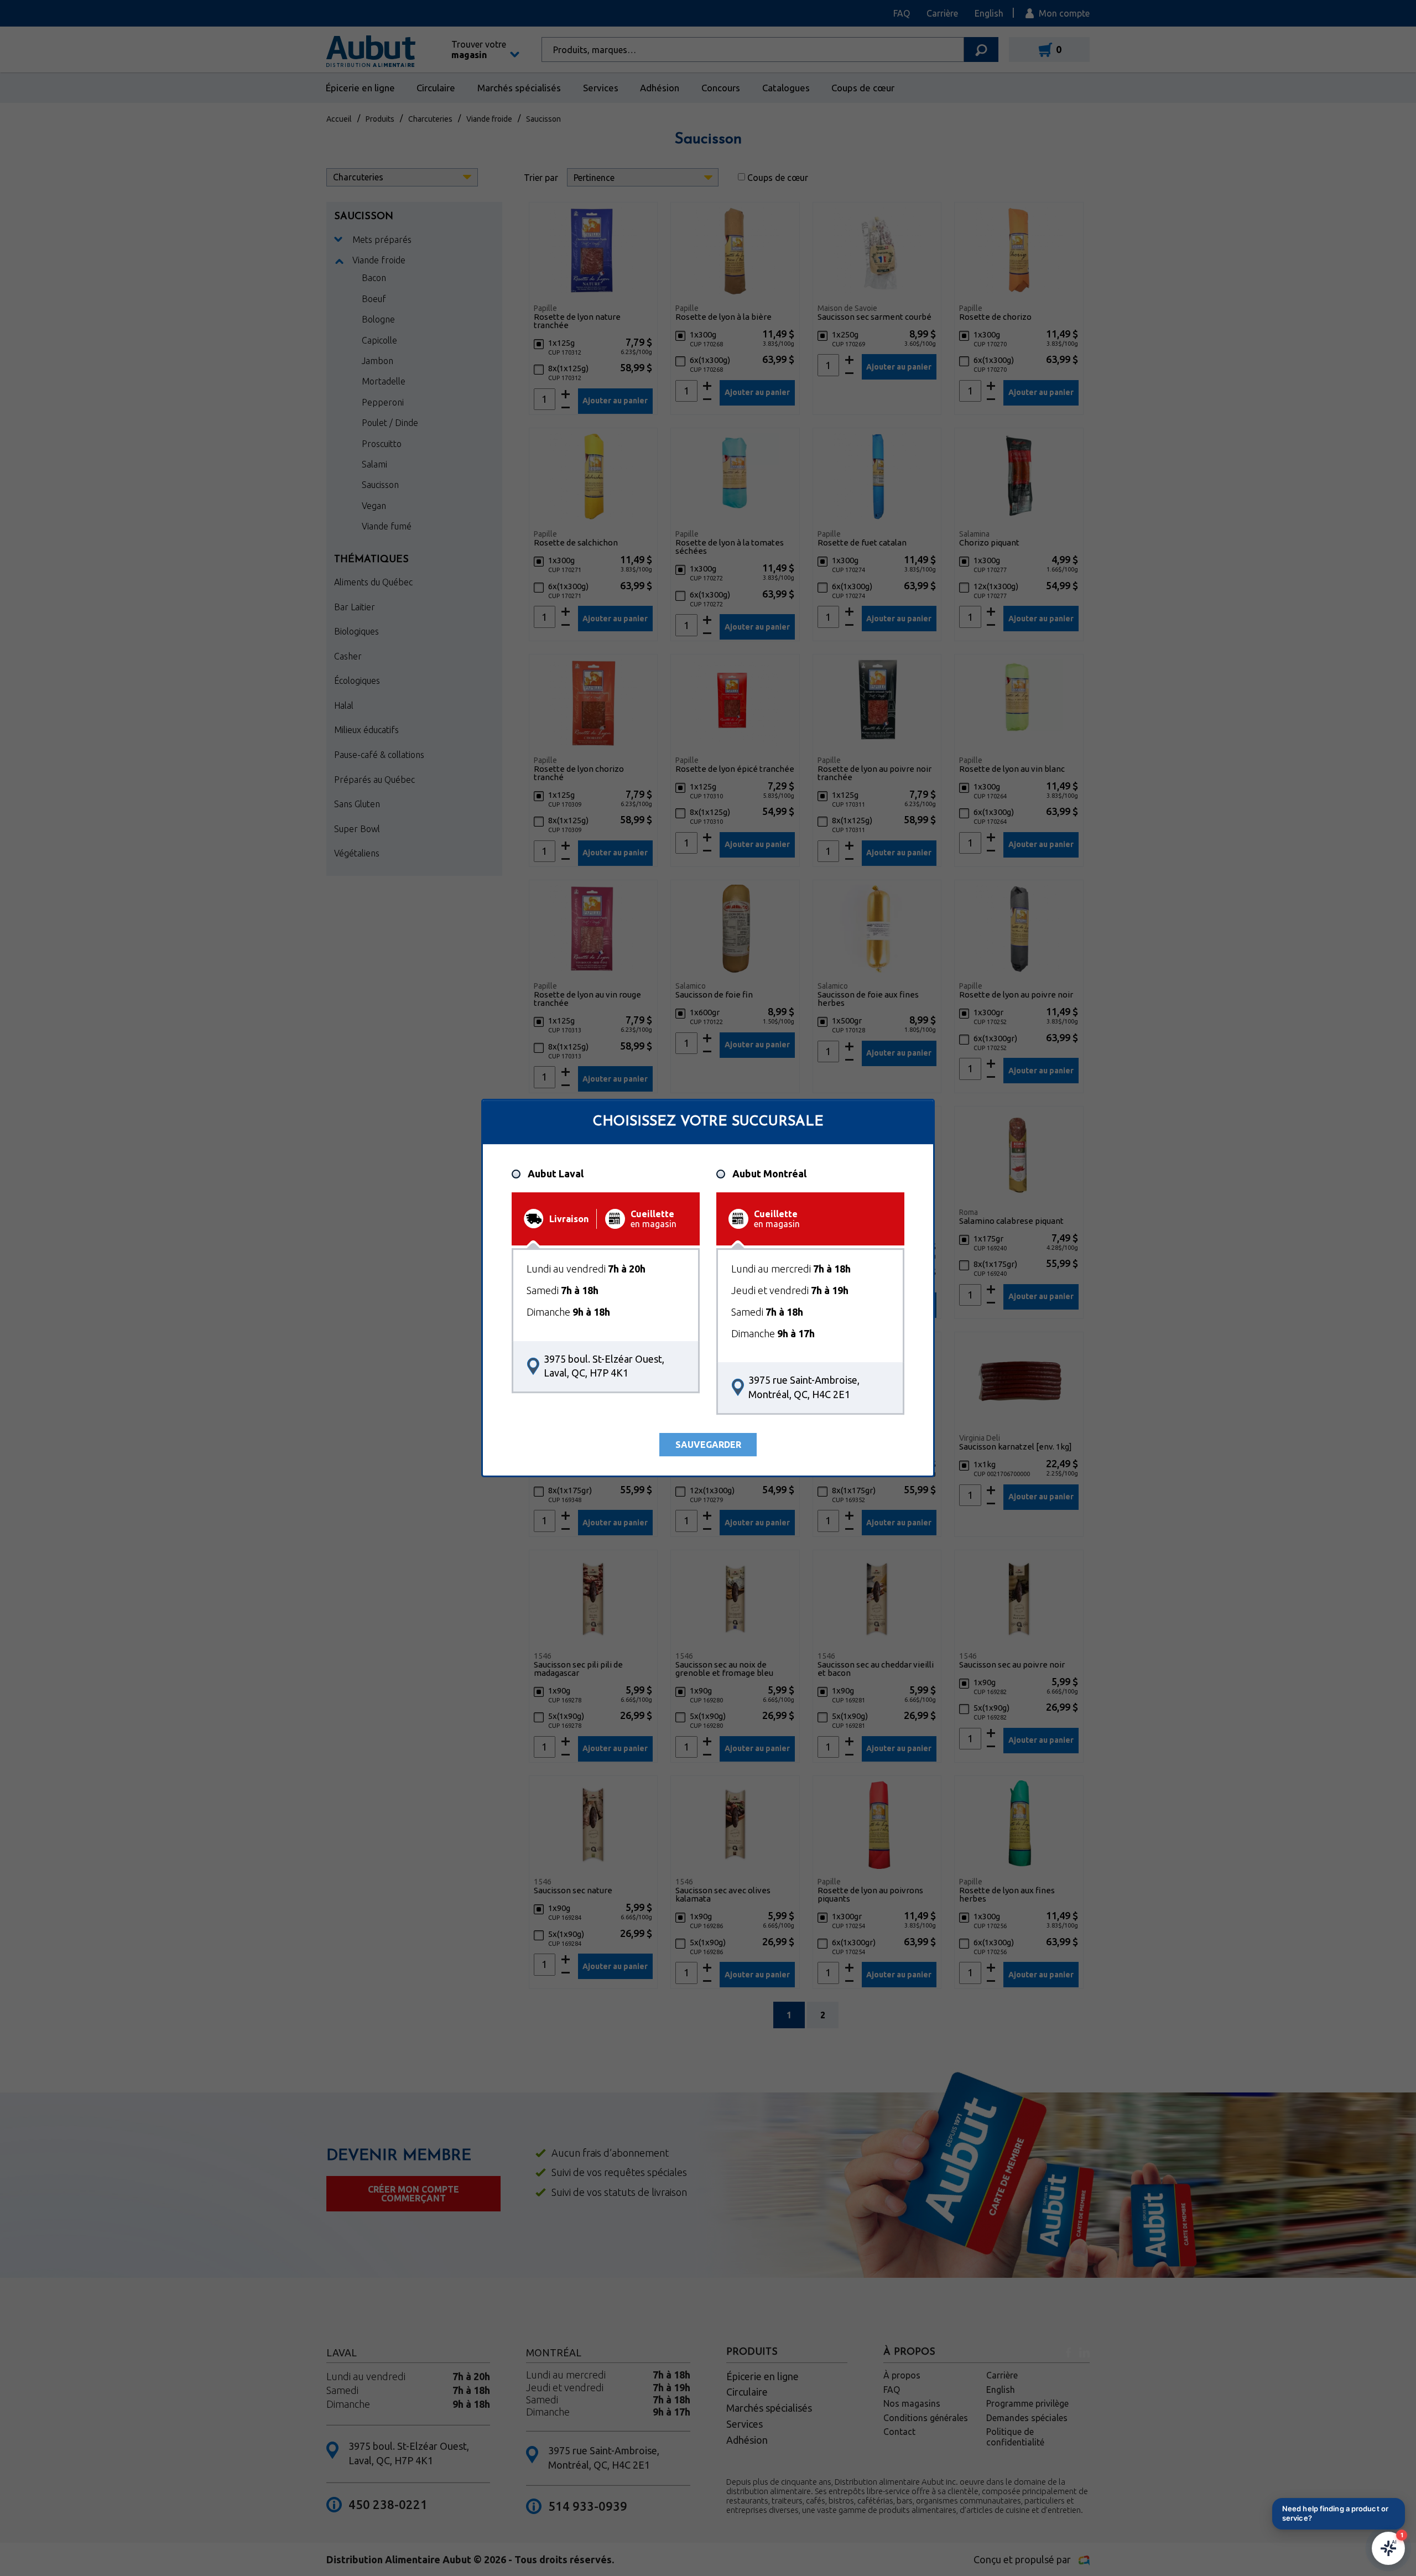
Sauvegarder (708, 1445)
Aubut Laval (556, 1174)
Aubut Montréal (769, 1174)
